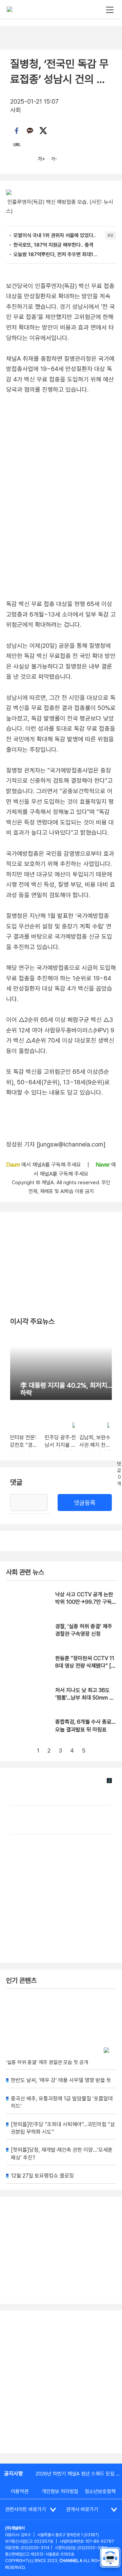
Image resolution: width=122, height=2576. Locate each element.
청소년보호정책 (100, 2491)
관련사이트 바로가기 (26, 2509)
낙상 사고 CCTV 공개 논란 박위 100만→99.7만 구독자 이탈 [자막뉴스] (84, 1602)
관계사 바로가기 (82, 2509)
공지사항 (14, 2474)
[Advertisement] (61, 2382)
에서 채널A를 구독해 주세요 (44, 1165)
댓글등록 (85, 1503)
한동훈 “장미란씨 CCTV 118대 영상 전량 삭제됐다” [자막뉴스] (86, 1666)
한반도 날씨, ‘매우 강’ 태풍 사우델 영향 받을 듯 (61, 2080)
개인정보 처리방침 (60, 2491)
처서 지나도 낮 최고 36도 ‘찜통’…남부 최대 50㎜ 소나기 (85, 1698)
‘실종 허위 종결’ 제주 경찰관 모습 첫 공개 (47, 2062)
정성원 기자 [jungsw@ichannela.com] (56, 1144)
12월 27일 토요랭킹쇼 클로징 (42, 2176)
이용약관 (20, 2491)
